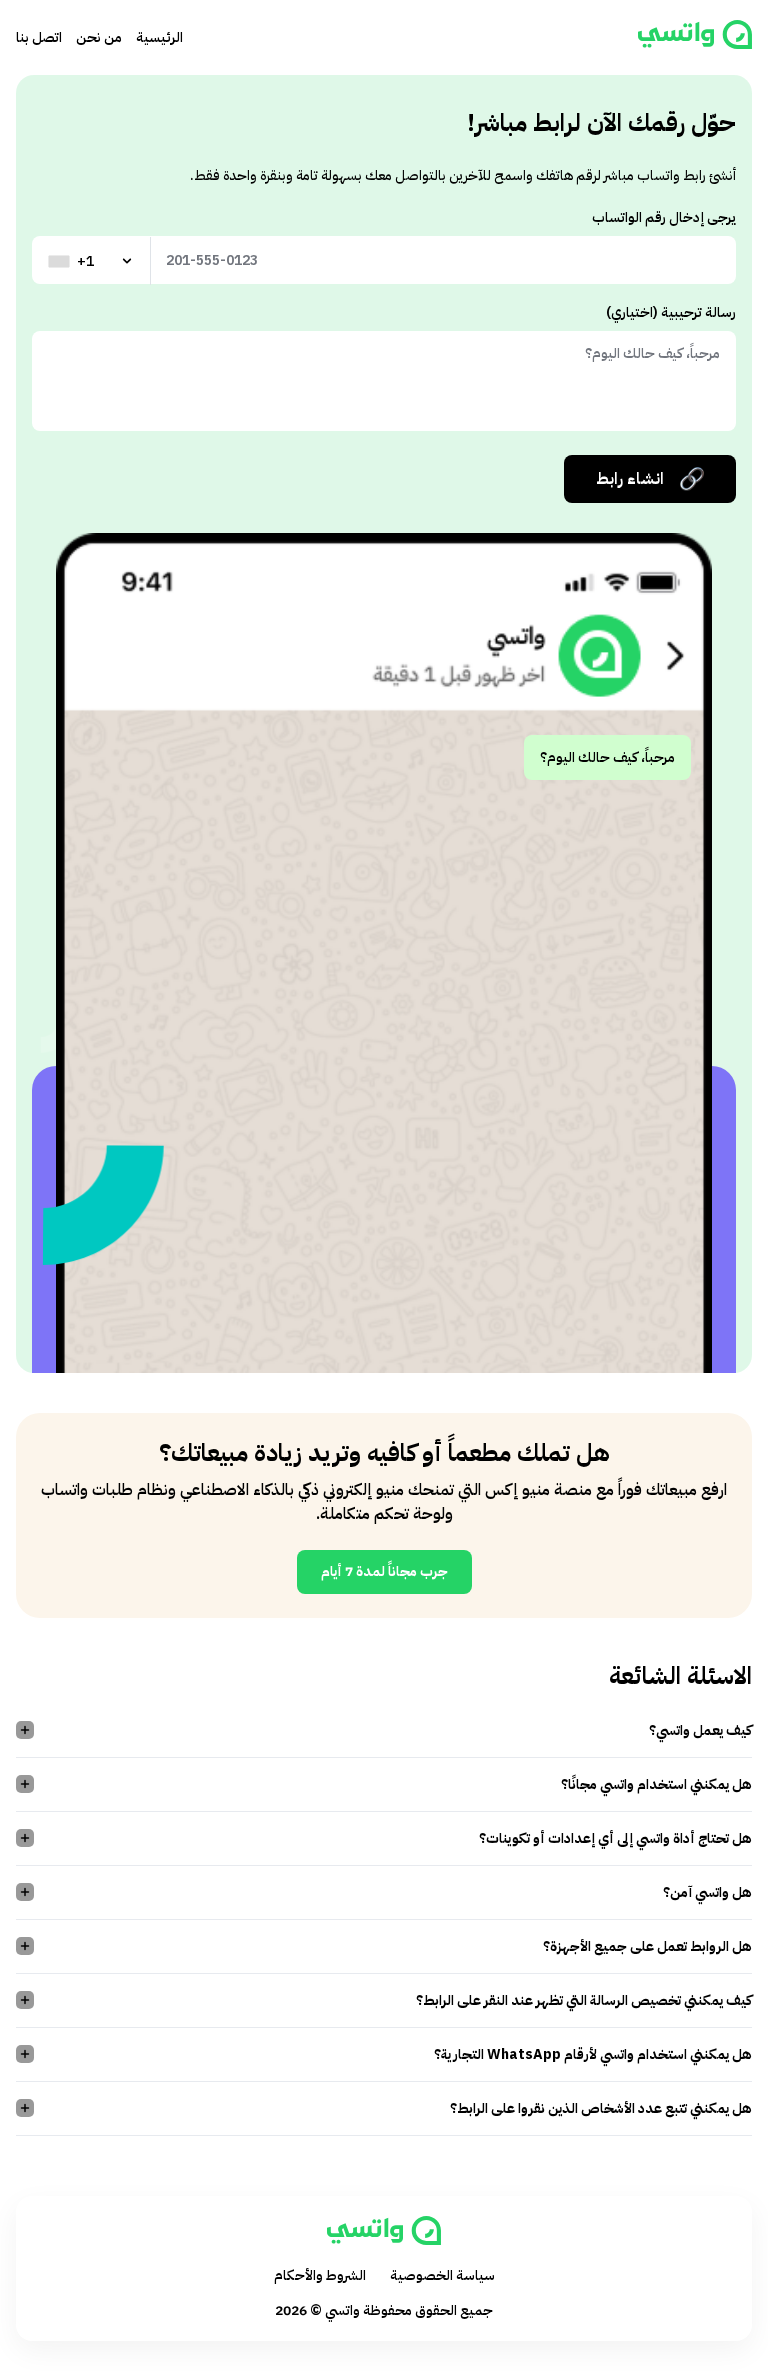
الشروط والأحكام (320, 2275)
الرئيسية (159, 37)
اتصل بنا (39, 37)
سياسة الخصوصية (442, 2275)
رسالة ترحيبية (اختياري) (671, 312)
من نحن (99, 37)
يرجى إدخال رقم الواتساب (664, 217)
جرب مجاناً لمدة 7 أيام (384, 1571)
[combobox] (92, 261)
